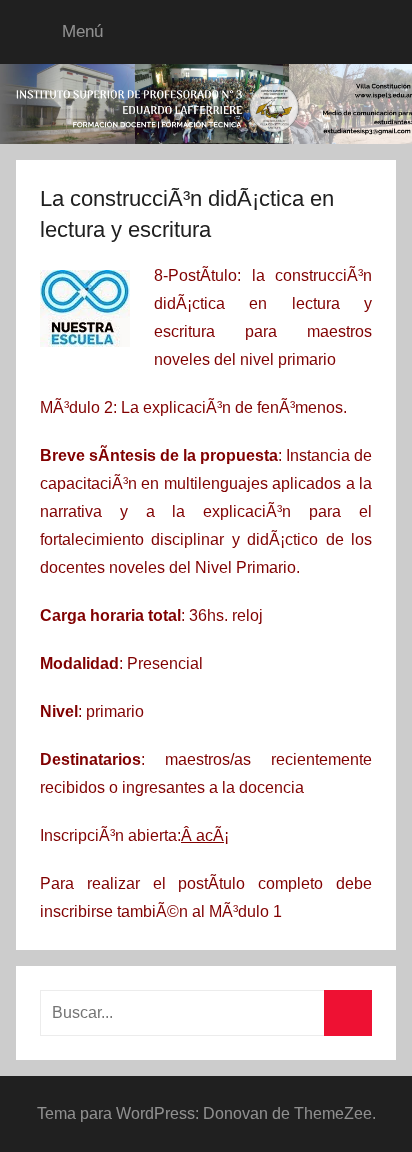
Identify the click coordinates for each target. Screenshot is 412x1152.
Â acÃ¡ (205, 835)
